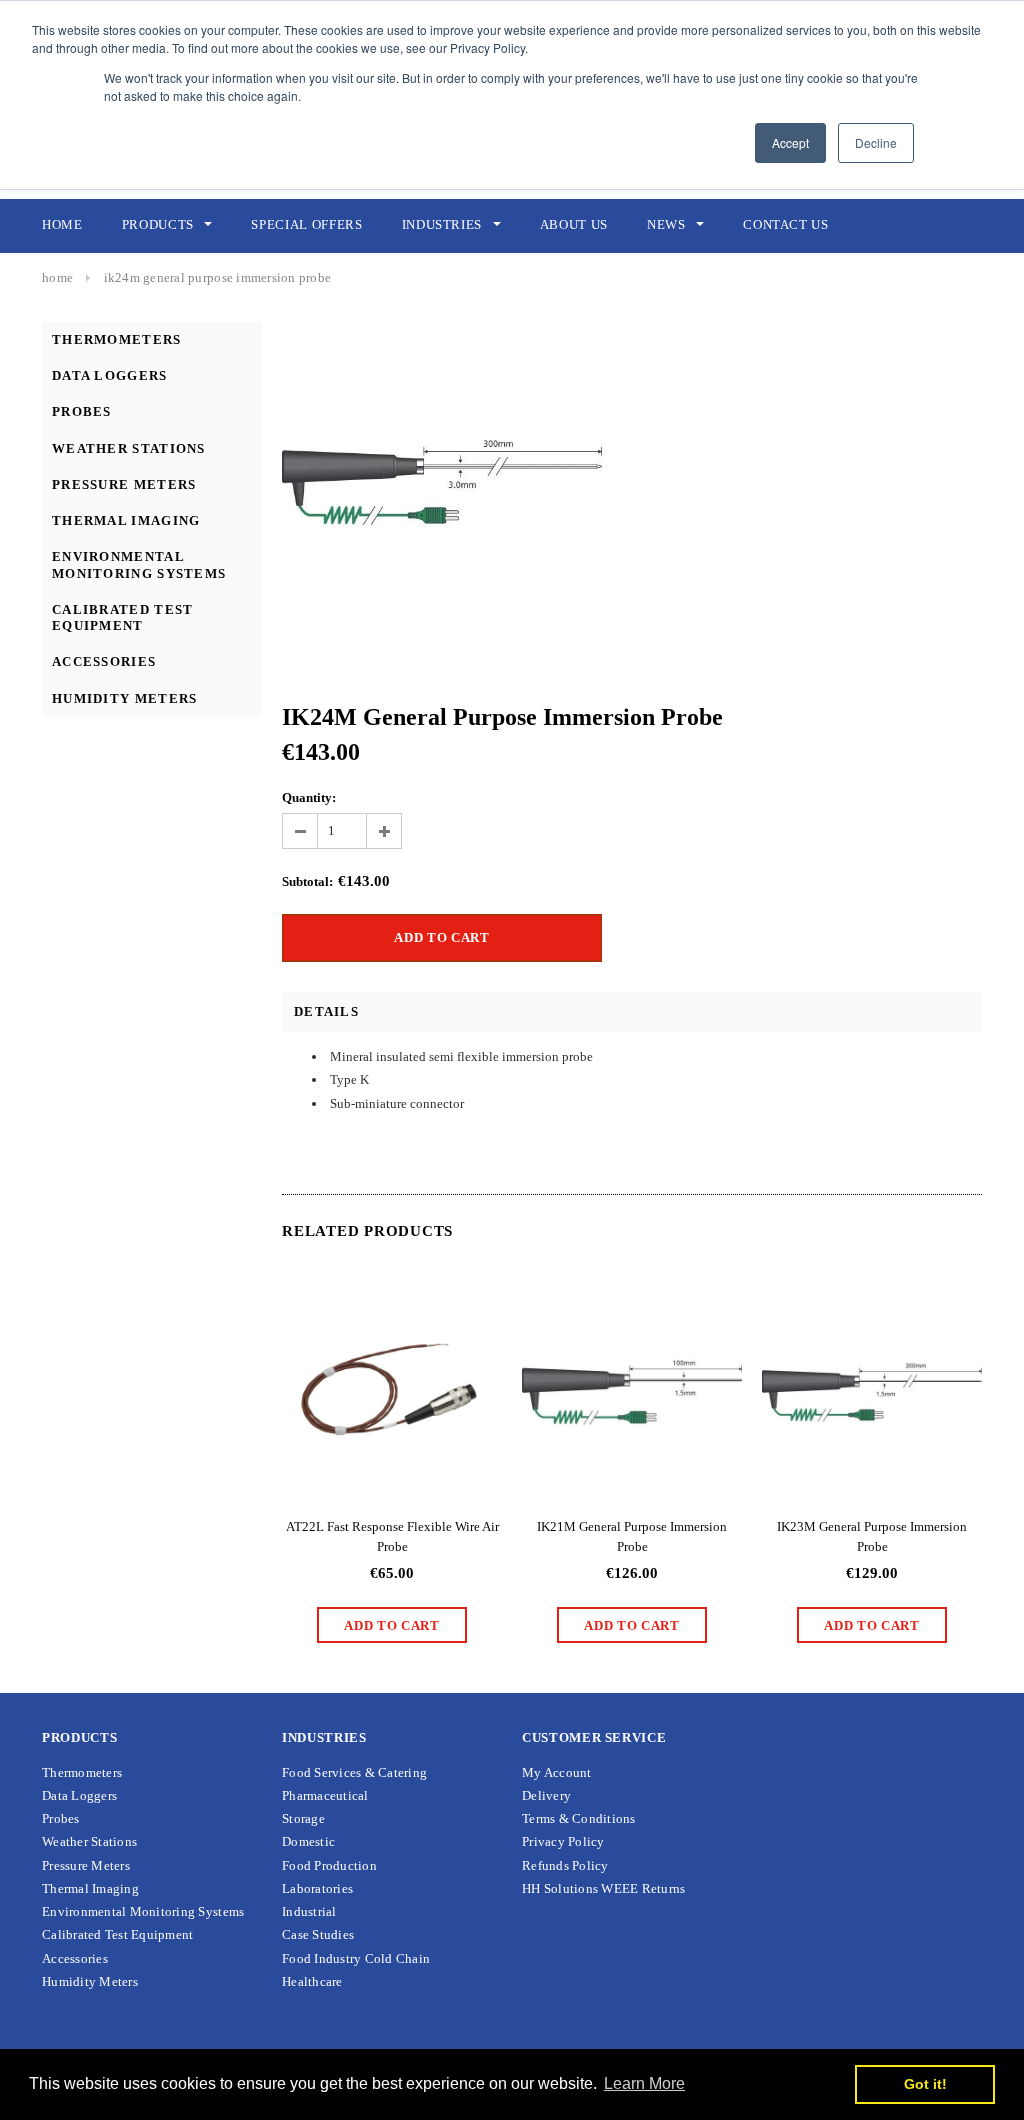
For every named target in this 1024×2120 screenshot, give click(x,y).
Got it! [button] (925, 2084)
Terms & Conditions (579, 1818)
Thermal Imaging (126, 520)
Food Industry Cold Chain (356, 1958)
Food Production (329, 1865)
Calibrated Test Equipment (123, 617)
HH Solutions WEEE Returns (604, 1888)
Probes (82, 411)
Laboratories (317, 1888)
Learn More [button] (644, 2083)
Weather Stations (129, 448)
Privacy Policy (563, 1841)
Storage (303, 1818)
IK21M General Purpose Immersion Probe (632, 1536)
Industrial (309, 1911)
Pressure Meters (124, 484)
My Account (557, 1772)
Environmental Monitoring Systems (139, 564)
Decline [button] (876, 142)
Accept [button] (790, 142)
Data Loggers (110, 375)
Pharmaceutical (325, 1795)
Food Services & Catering (354, 1772)
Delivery (546, 1795)
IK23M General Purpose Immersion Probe (872, 1536)
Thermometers (117, 339)
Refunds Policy (565, 1865)
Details (326, 1011)
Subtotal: (307, 881)
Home (57, 277)
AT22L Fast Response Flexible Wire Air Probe (392, 1536)
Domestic (308, 1841)
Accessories (104, 661)
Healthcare (312, 1981)
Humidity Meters (125, 698)
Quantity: (309, 797)
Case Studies (318, 1934)
